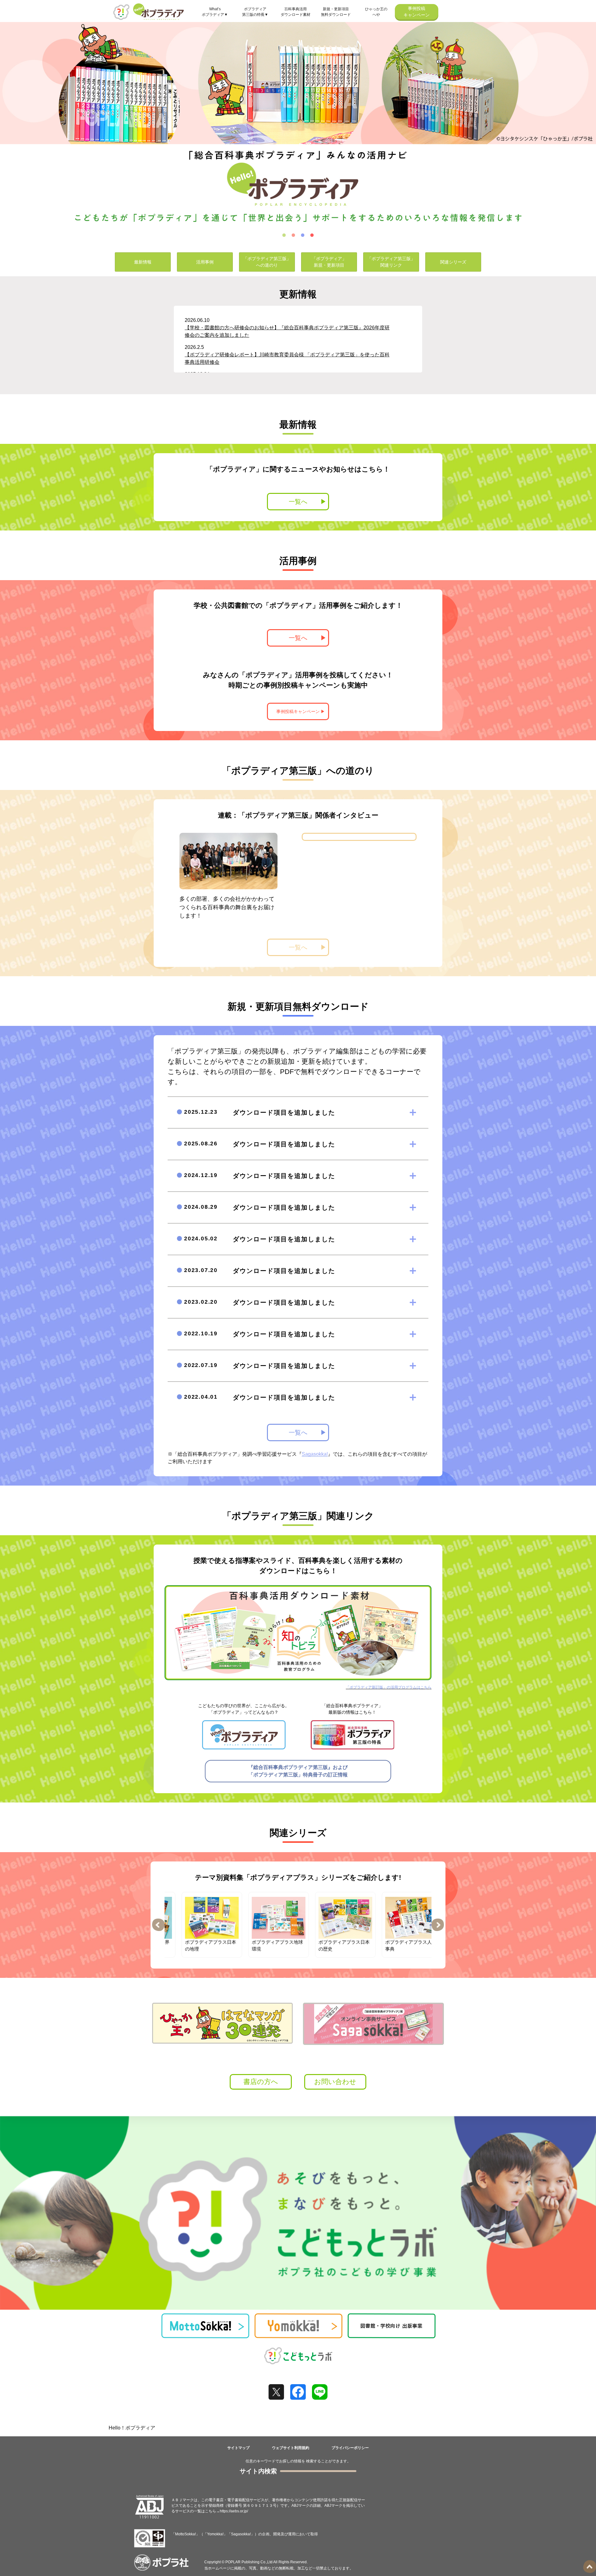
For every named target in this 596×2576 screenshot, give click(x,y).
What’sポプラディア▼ (215, 12)
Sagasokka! (315, 1454)
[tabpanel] (298, 125)
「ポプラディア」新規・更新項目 (329, 262)
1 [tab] (284, 235)
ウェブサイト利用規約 (291, 2448)
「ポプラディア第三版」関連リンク (391, 262)
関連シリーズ (453, 262)
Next (438, 1925)
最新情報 (143, 262)
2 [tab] (293, 235)
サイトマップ (238, 2448)
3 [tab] (303, 235)
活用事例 (205, 262)
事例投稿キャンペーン (417, 12)
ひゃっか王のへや (376, 12)
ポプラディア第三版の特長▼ (255, 12)
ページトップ (590, 2567)
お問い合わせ (335, 2082)
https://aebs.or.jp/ (234, 2511)
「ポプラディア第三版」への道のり (267, 262)
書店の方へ (261, 2082)
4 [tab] (312, 235)
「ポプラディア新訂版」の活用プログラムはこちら (389, 1687)
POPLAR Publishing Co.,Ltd (249, 2562)
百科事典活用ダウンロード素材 (296, 12)
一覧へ (298, 502)
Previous (158, 1925)
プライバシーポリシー (350, 2448)
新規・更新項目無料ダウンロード (336, 12)
